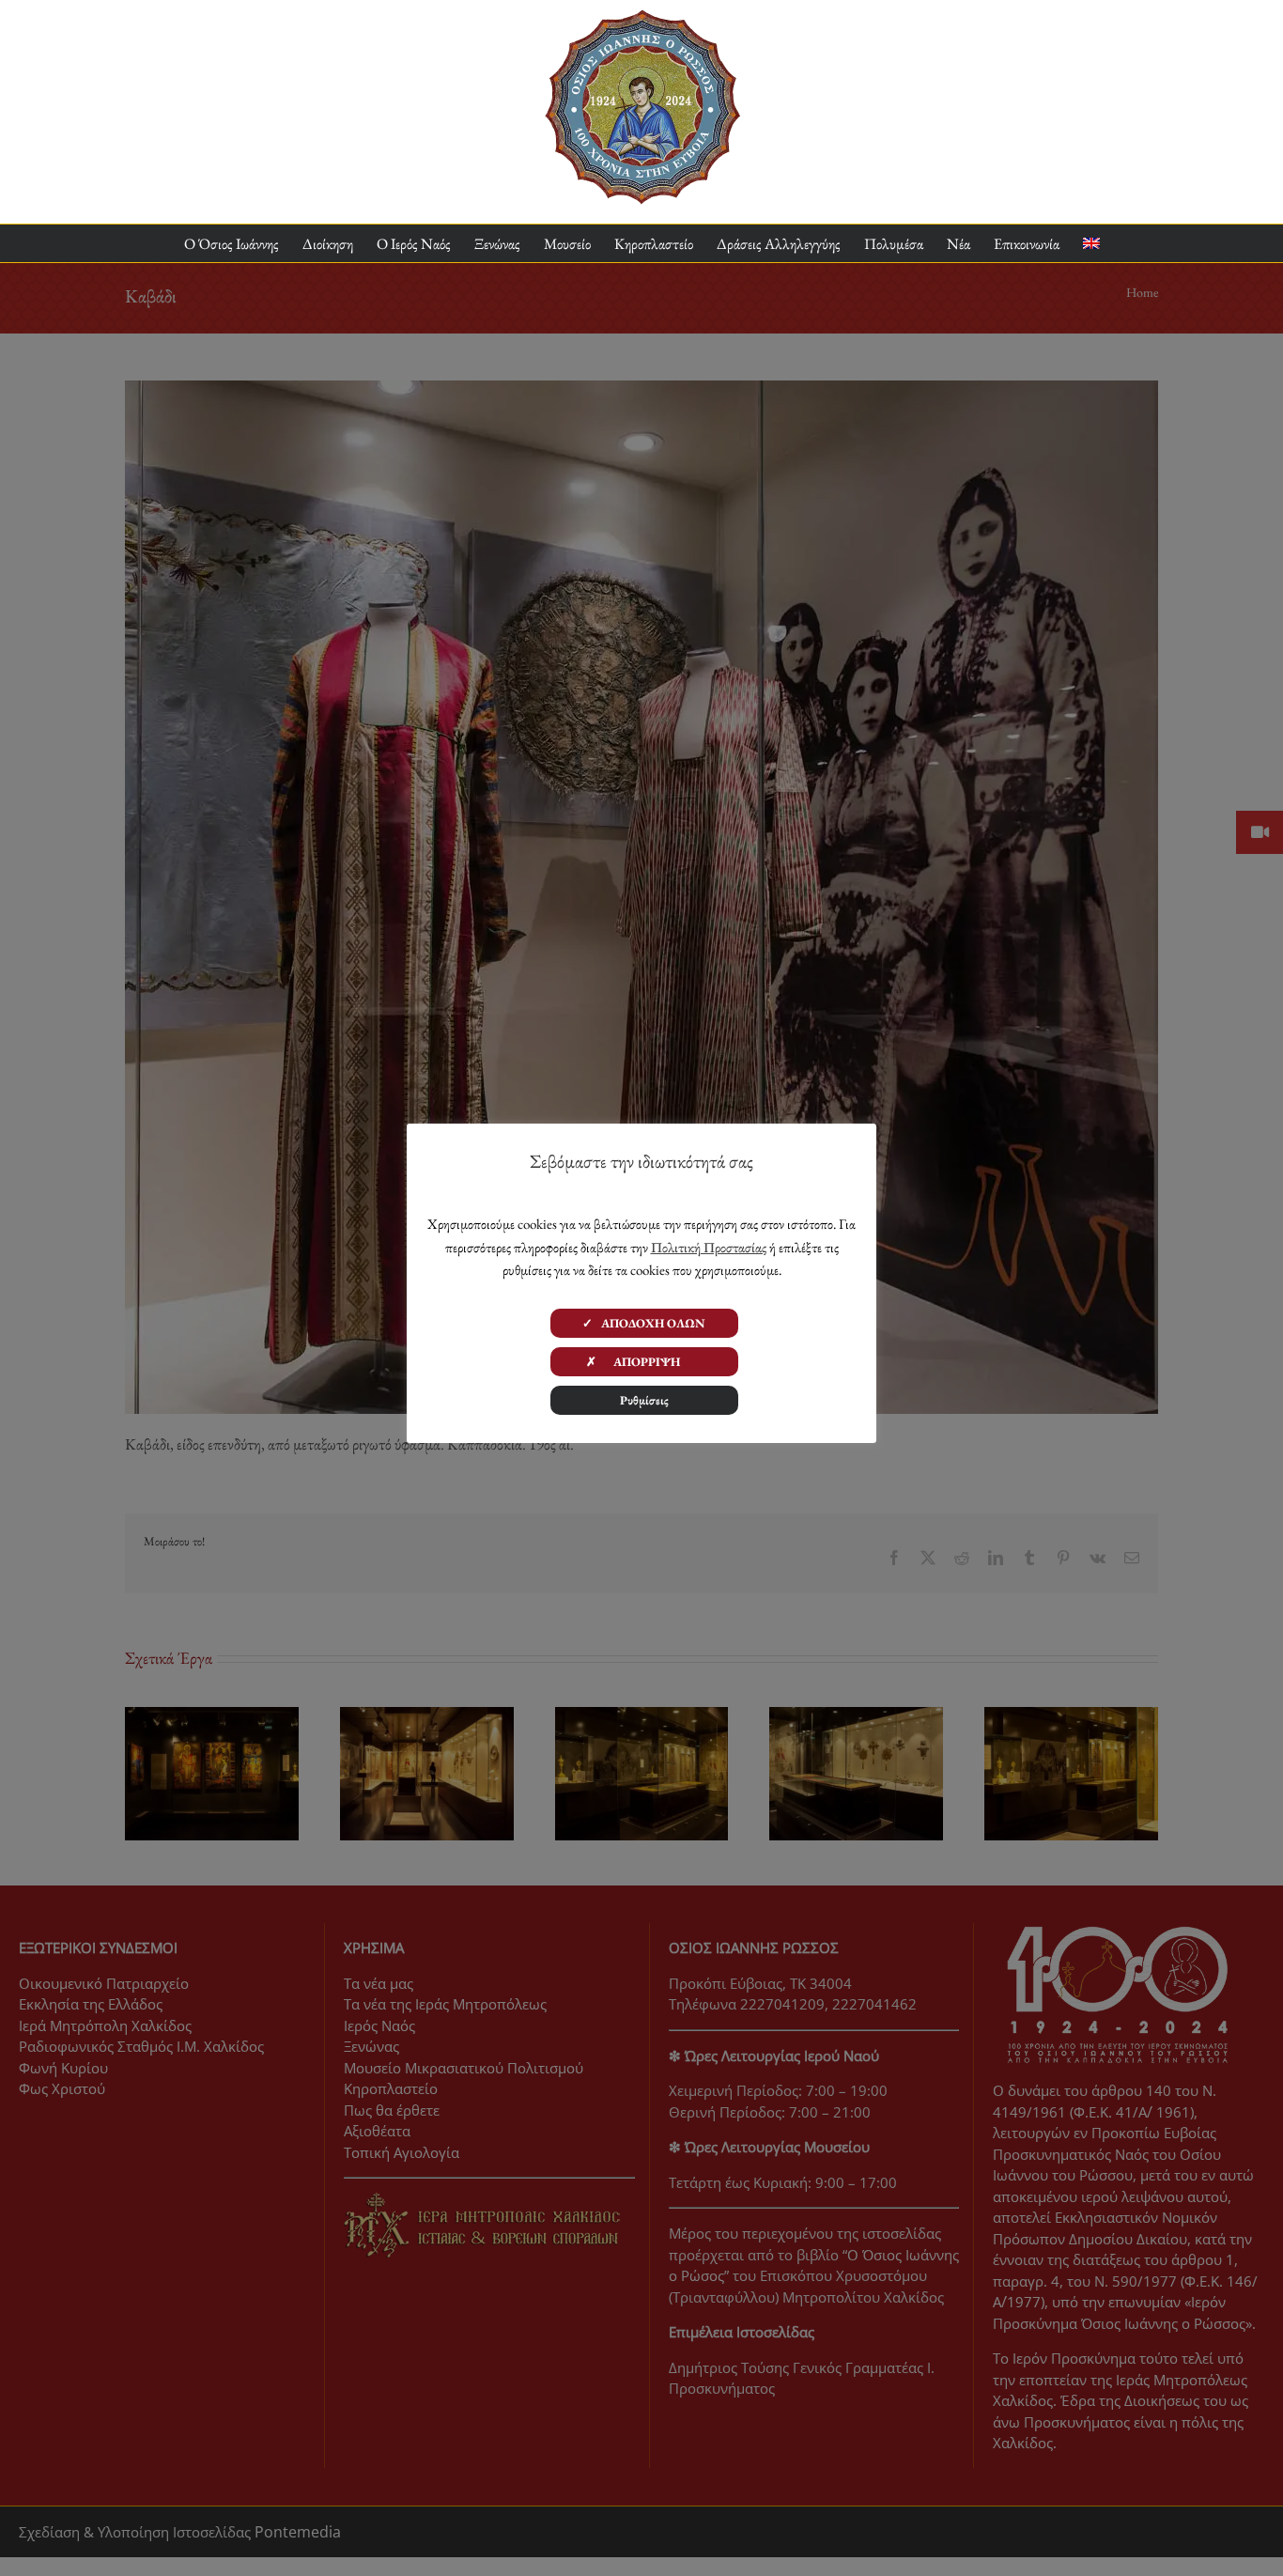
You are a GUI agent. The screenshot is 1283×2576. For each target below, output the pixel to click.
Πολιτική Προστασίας (709, 1247)
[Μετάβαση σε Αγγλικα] (1091, 244)
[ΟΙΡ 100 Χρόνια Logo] (642, 17)
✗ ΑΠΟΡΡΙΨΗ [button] (644, 1362)
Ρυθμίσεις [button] (644, 1400)
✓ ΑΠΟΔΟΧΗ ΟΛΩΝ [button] (644, 1323)
